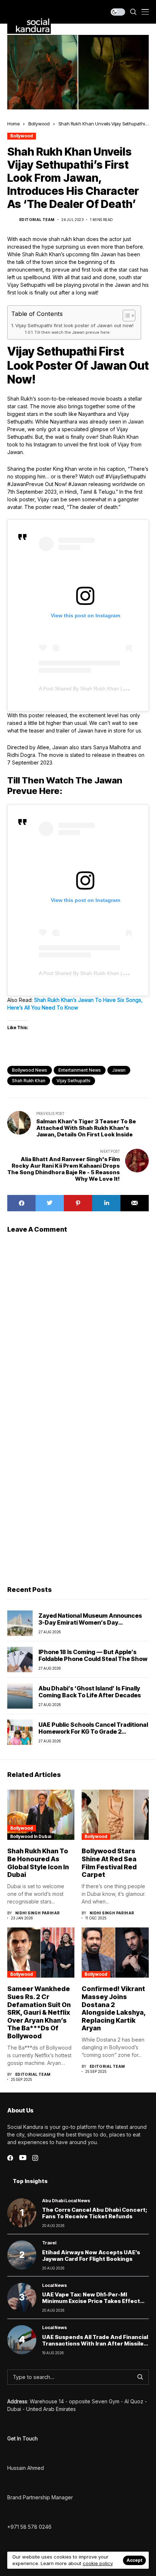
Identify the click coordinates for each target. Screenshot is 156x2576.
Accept (134, 2560)
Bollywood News (30, 1070)
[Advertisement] (78, 1495)
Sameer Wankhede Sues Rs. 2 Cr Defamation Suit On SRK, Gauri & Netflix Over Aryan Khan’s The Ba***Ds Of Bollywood (39, 2012)
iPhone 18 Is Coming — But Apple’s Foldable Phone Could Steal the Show (93, 1655)
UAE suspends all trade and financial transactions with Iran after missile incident (95, 2344)
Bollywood (39, 124)
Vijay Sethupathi (73, 1081)
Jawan (119, 1070)
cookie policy (98, 2563)
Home (13, 124)
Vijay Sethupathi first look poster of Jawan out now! (74, 325)
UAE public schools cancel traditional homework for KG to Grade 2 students (93, 1732)
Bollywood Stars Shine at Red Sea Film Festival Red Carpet (109, 1863)
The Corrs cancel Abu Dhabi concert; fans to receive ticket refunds (95, 2213)
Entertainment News (80, 1070)
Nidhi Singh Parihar (38, 1913)
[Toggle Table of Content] (125, 316)
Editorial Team (37, 220)
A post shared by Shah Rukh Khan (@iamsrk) (92, 689)
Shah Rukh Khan (29, 1081)
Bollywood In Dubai (31, 1836)
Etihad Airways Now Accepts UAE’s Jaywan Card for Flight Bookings (91, 2256)
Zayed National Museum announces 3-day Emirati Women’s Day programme (90, 1622)
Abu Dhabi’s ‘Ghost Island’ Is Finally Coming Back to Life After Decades (90, 1692)
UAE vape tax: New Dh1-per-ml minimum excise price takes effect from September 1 (91, 2301)
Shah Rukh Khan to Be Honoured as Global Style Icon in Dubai (38, 1863)
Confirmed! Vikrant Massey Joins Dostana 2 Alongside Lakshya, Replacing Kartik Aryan (114, 2008)
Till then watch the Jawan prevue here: (73, 332)
